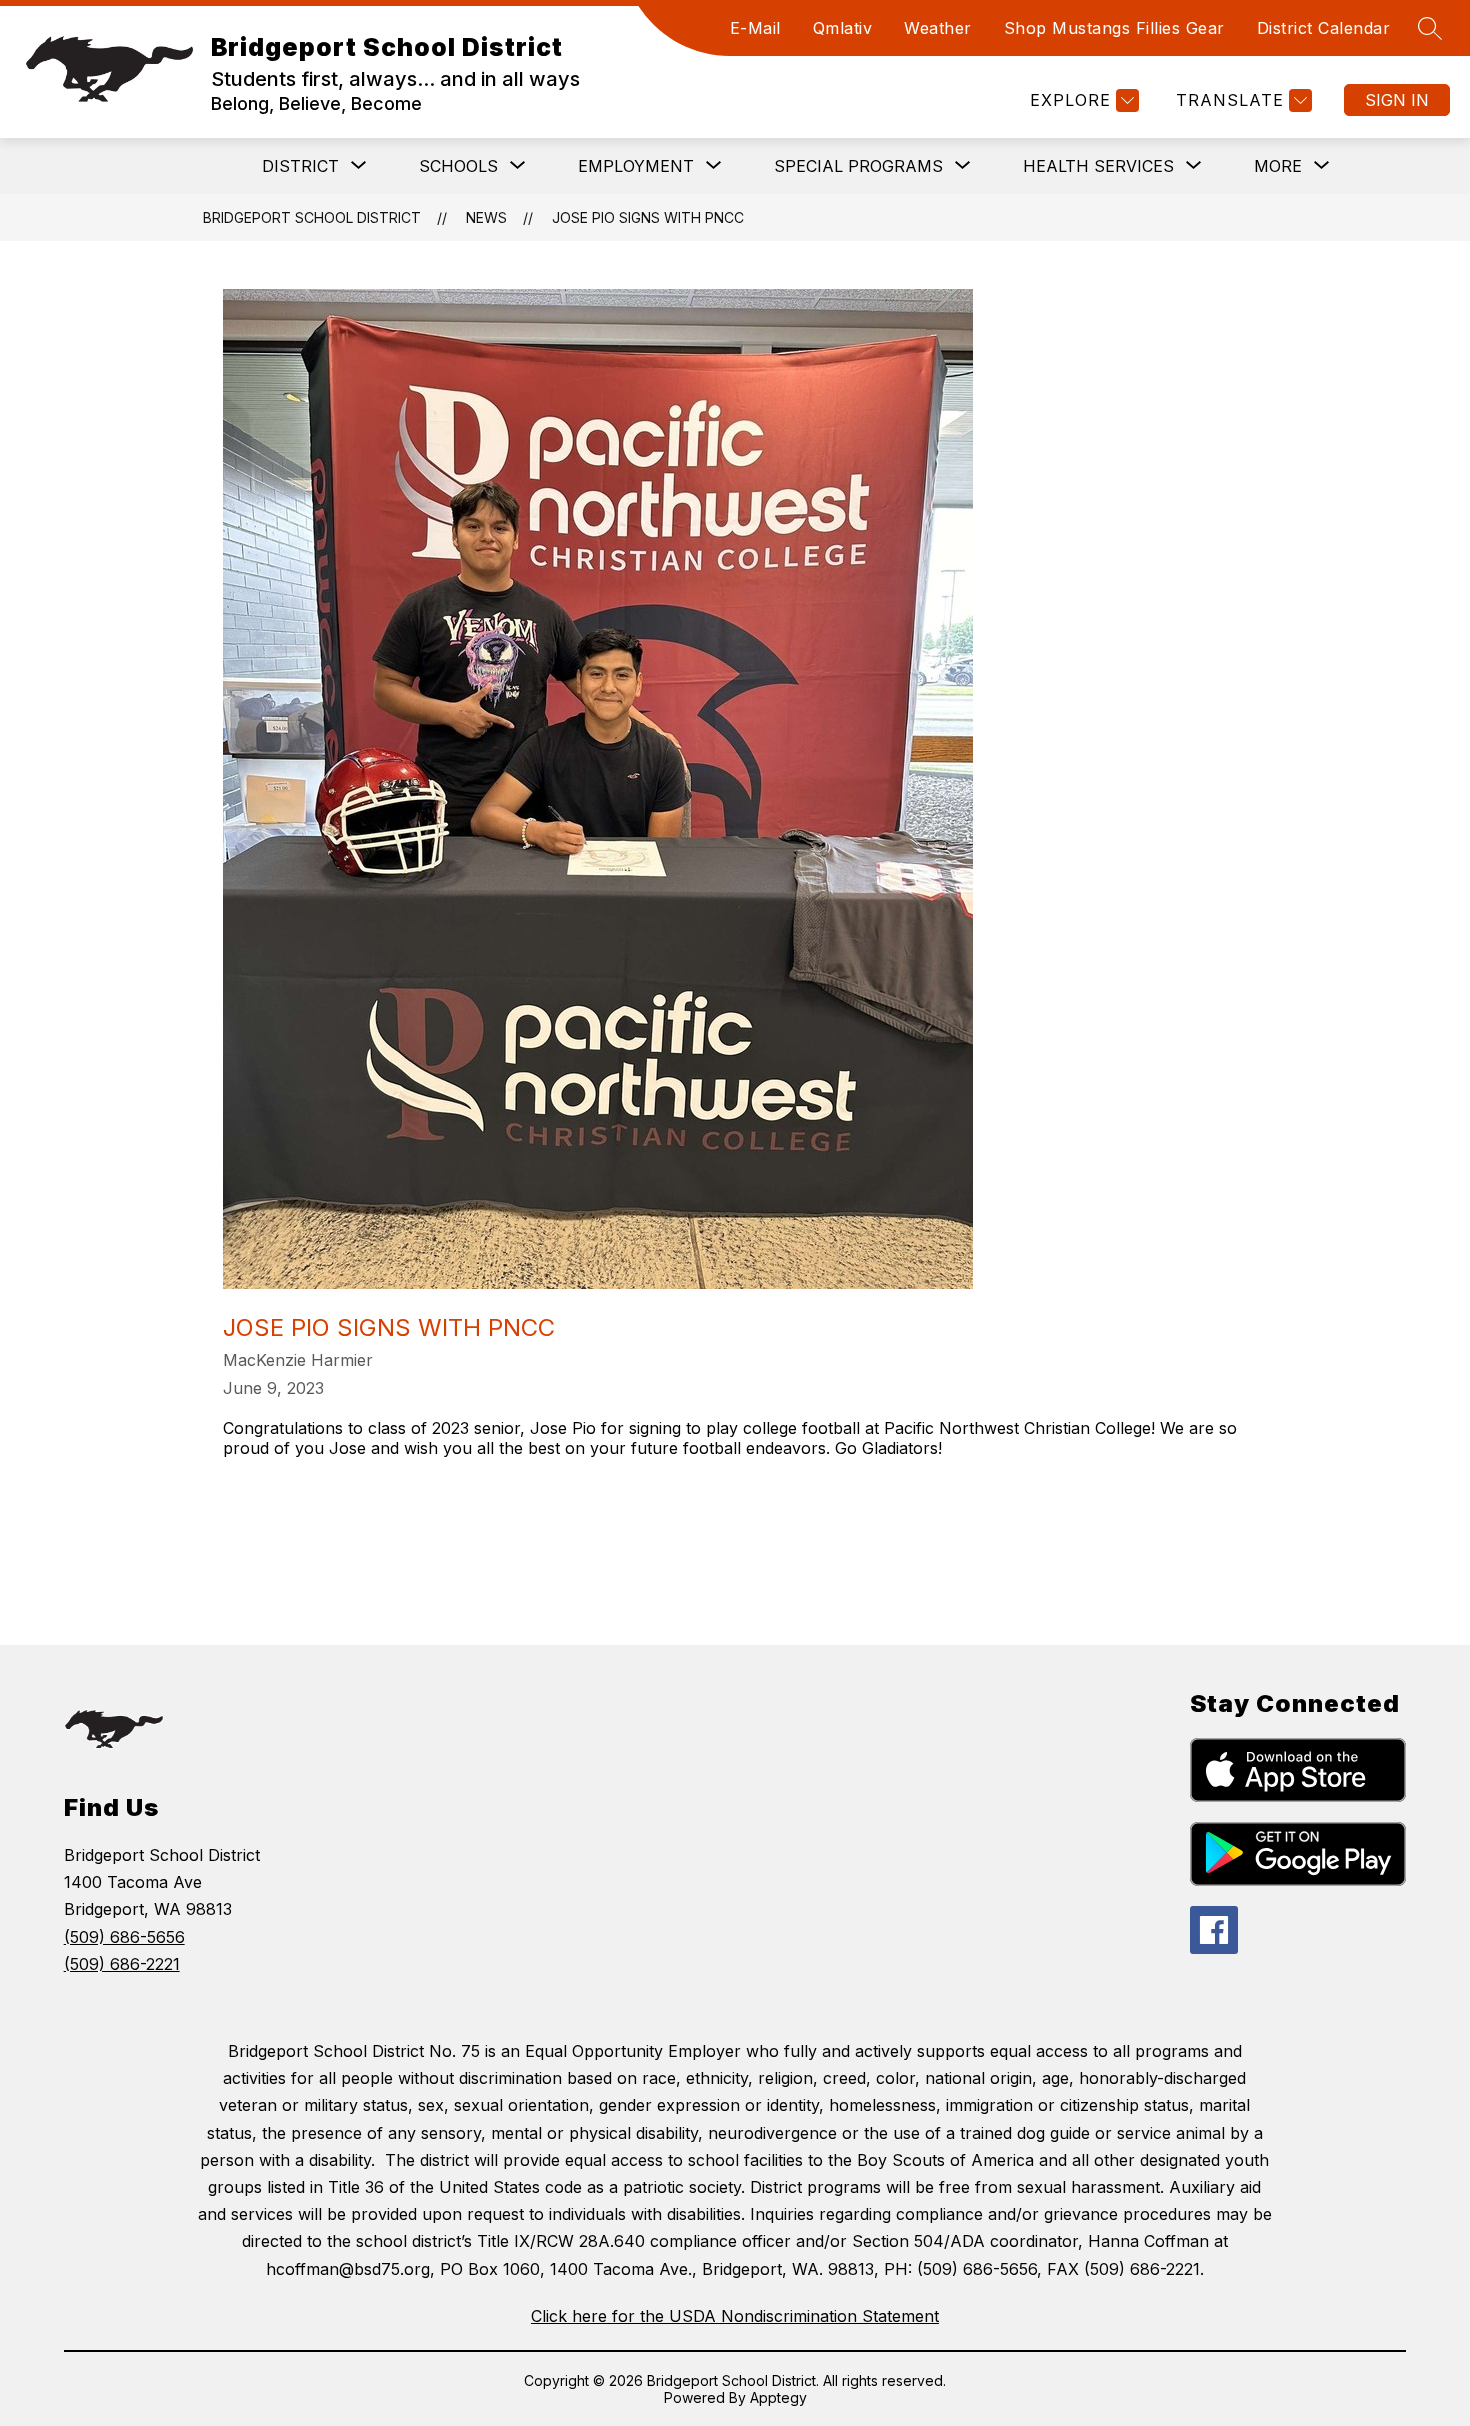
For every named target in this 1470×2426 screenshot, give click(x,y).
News (486, 217)
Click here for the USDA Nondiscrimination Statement (735, 2316)
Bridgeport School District (312, 217)
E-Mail (755, 28)
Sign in (1397, 100)
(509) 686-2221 (122, 1964)
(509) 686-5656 (124, 1937)
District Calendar (1324, 28)
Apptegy (778, 2397)
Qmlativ (843, 28)
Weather (938, 28)
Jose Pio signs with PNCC (648, 217)
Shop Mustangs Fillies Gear (1114, 28)
